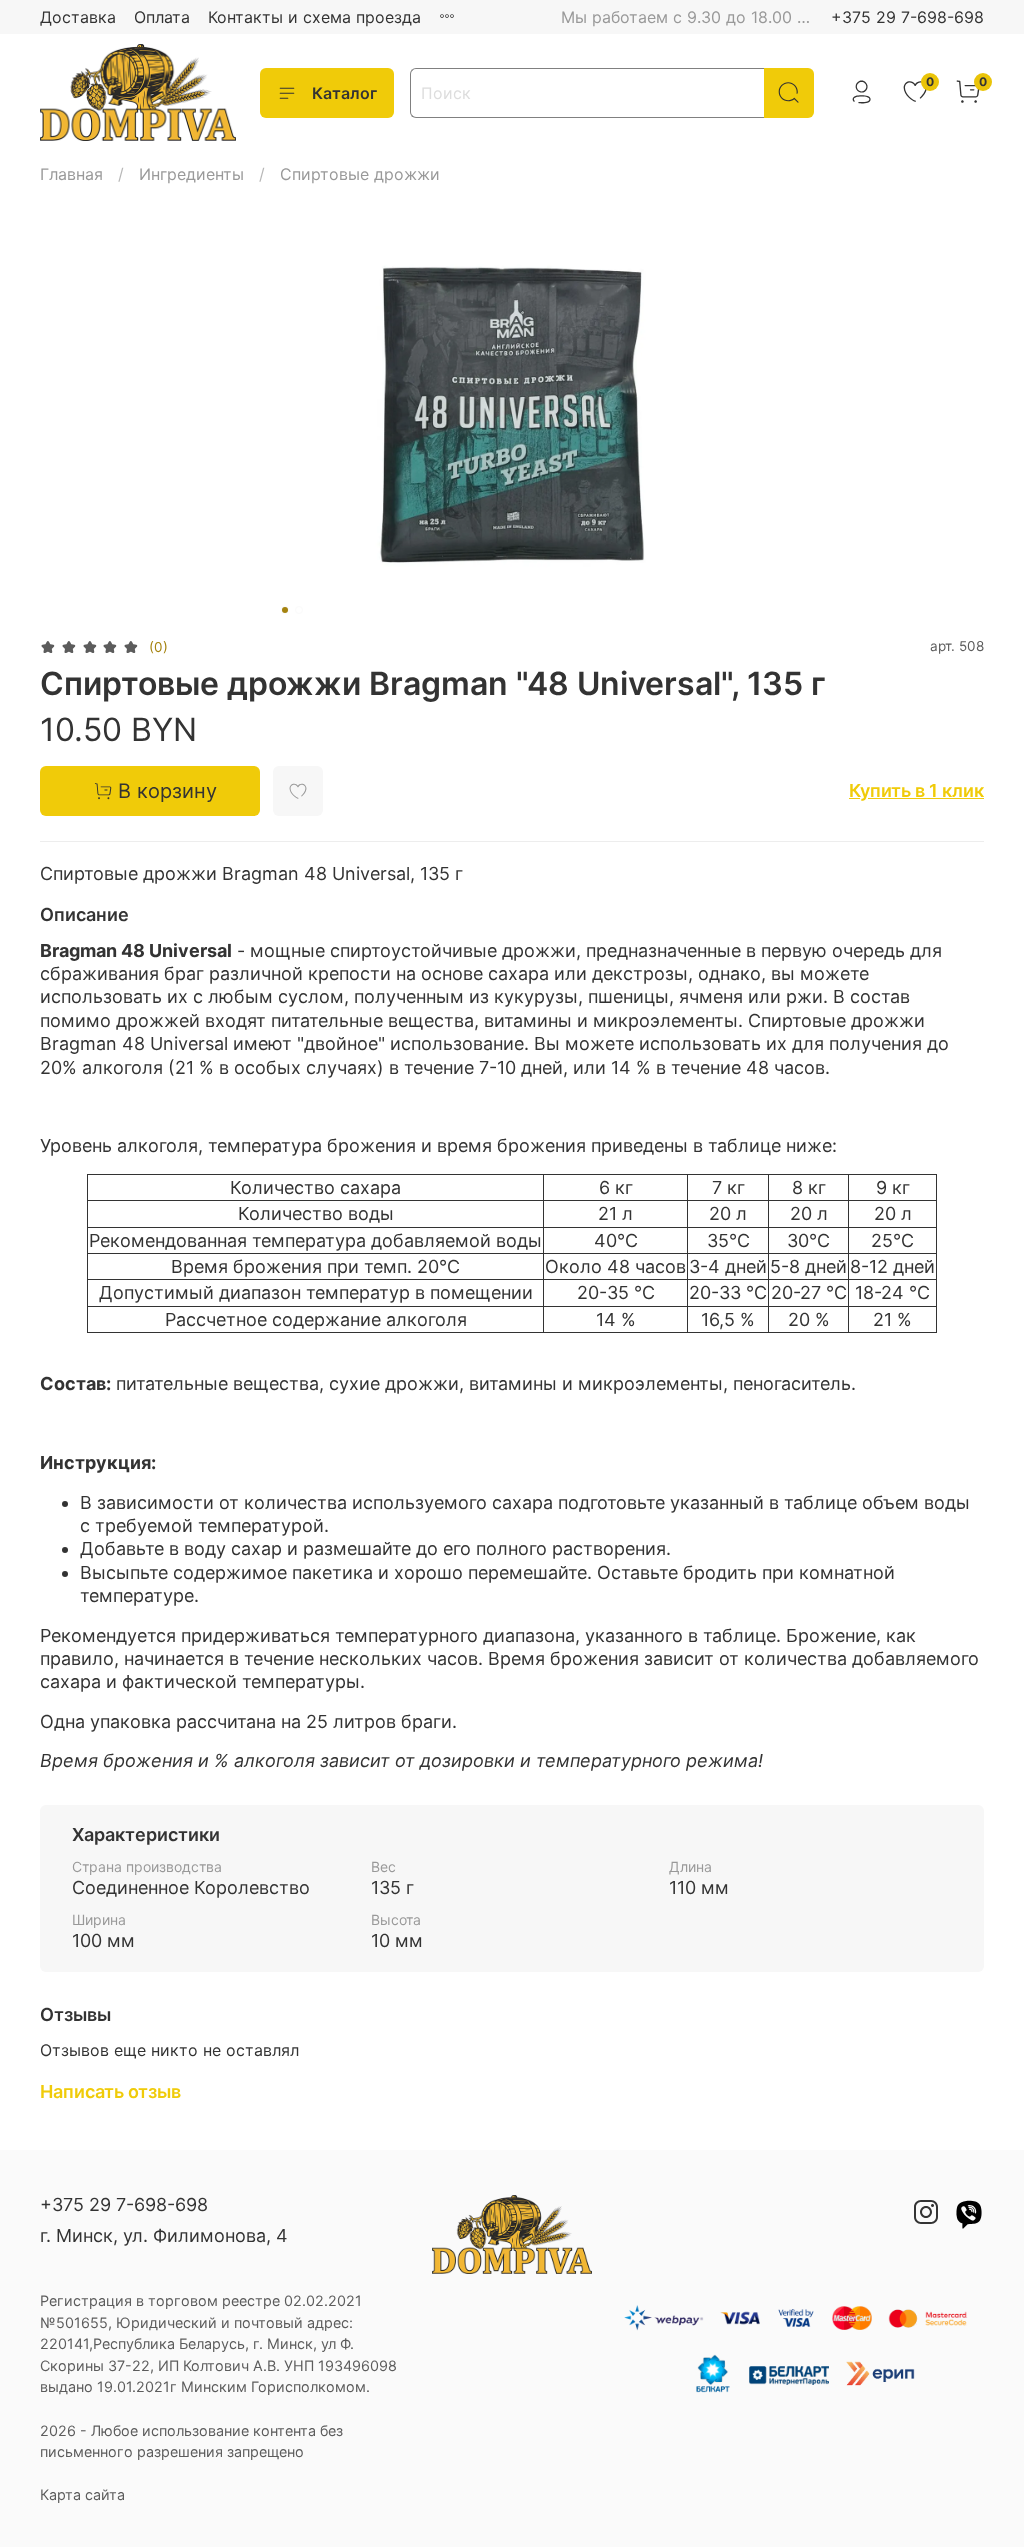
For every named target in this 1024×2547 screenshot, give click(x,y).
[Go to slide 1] (285, 610)
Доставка (78, 17)
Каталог (344, 93)
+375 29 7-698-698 (907, 17)
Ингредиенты (191, 174)
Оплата (162, 17)
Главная (71, 174)
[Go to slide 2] (299, 610)
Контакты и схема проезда (314, 17)
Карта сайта (82, 2494)
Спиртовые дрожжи (360, 174)
